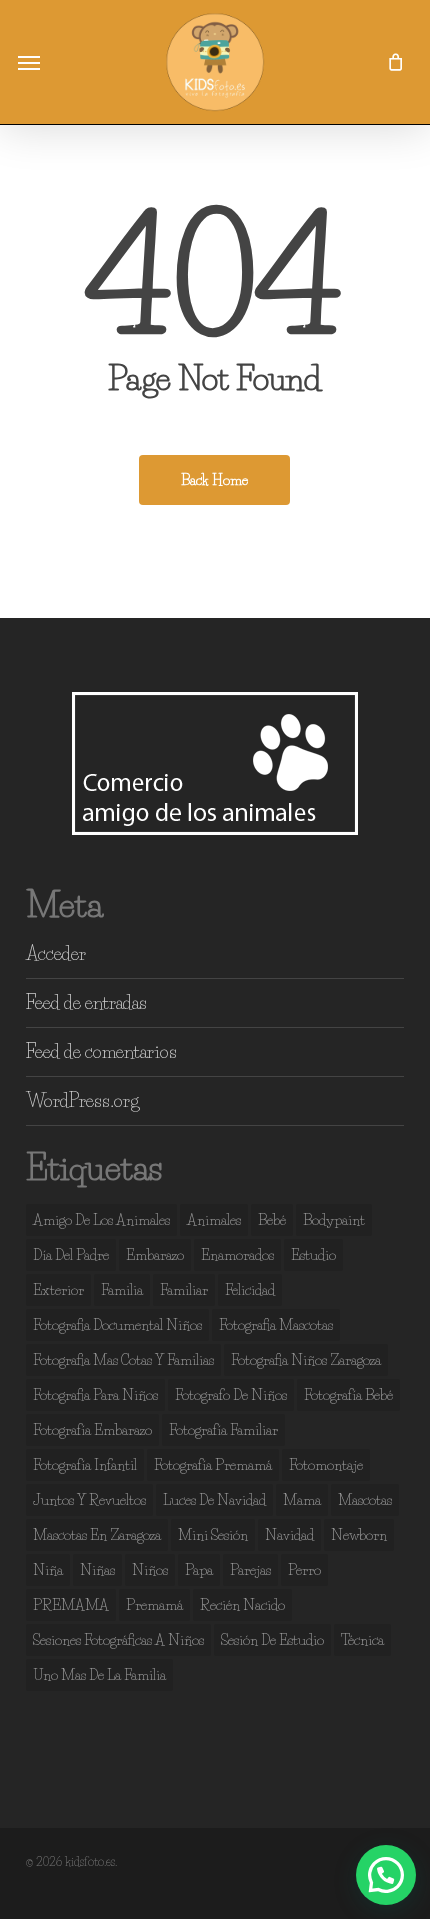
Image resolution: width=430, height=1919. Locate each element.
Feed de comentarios (101, 1052)
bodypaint (334, 1220)
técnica (362, 1640)
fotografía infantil (85, 1465)
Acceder (56, 954)
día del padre (71, 1255)
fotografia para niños (95, 1395)
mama (302, 1500)
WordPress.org (82, 1101)
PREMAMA (71, 1605)
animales (214, 1220)
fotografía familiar (223, 1430)
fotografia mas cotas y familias (123, 1360)
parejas (250, 1570)
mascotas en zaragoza (97, 1535)
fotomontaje (326, 1465)
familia (122, 1290)
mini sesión (213, 1535)
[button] (29, 62)
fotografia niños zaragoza (306, 1360)
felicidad (250, 1290)
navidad (289, 1535)
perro (304, 1570)
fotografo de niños (231, 1395)
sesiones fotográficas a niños (118, 1640)
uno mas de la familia (99, 1675)
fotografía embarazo (92, 1430)
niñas (97, 1570)
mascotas (365, 1500)
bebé (272, 1220)
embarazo (155, 1255)
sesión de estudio (272, 1640)
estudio (313, 1255)
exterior (58, 1290)
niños (150, 1570)
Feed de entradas (86, 1003)
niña (48, 1570)
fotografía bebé (348, 1395)
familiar (184, 1290)
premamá (154, 1605)
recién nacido (242, 1605)
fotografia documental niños (117, 1325)
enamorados (237, 1255)
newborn (359, 1535)
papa (199, 1570)
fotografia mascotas (276, 1325)
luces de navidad (214, 1500)
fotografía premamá (213, 1465)
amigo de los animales (101, 1220)
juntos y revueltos (89, 1500)
